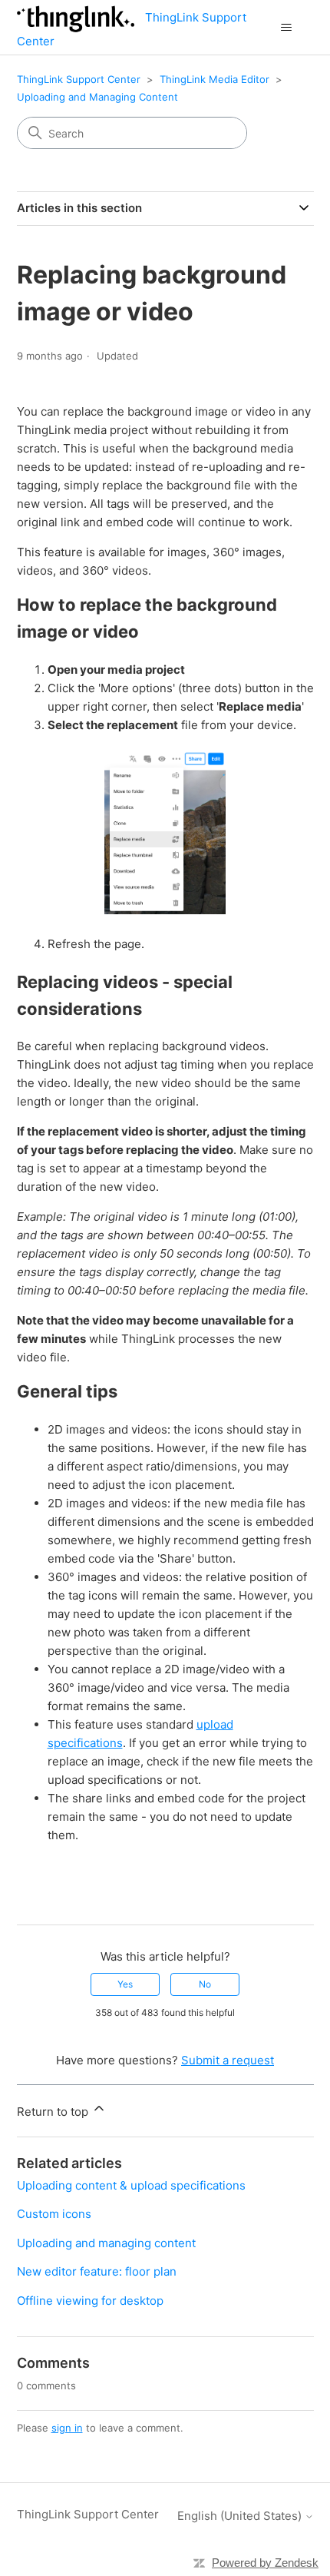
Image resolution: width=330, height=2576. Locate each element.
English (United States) (241, 2516)
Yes (125, 1984)
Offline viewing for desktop (90, 2301)
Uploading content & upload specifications (131, 2185)
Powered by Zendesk (265, 2563)
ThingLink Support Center (79, 79)
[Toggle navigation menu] (287, 28)
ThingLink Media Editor (214, 79)
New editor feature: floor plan (97, 2271)
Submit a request (228, 2060)
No (205, 1984)
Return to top (54, 2112)
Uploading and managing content (106, 2243)
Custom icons (54, 2214)
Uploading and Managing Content (97, 97)
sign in (67, 2428)
